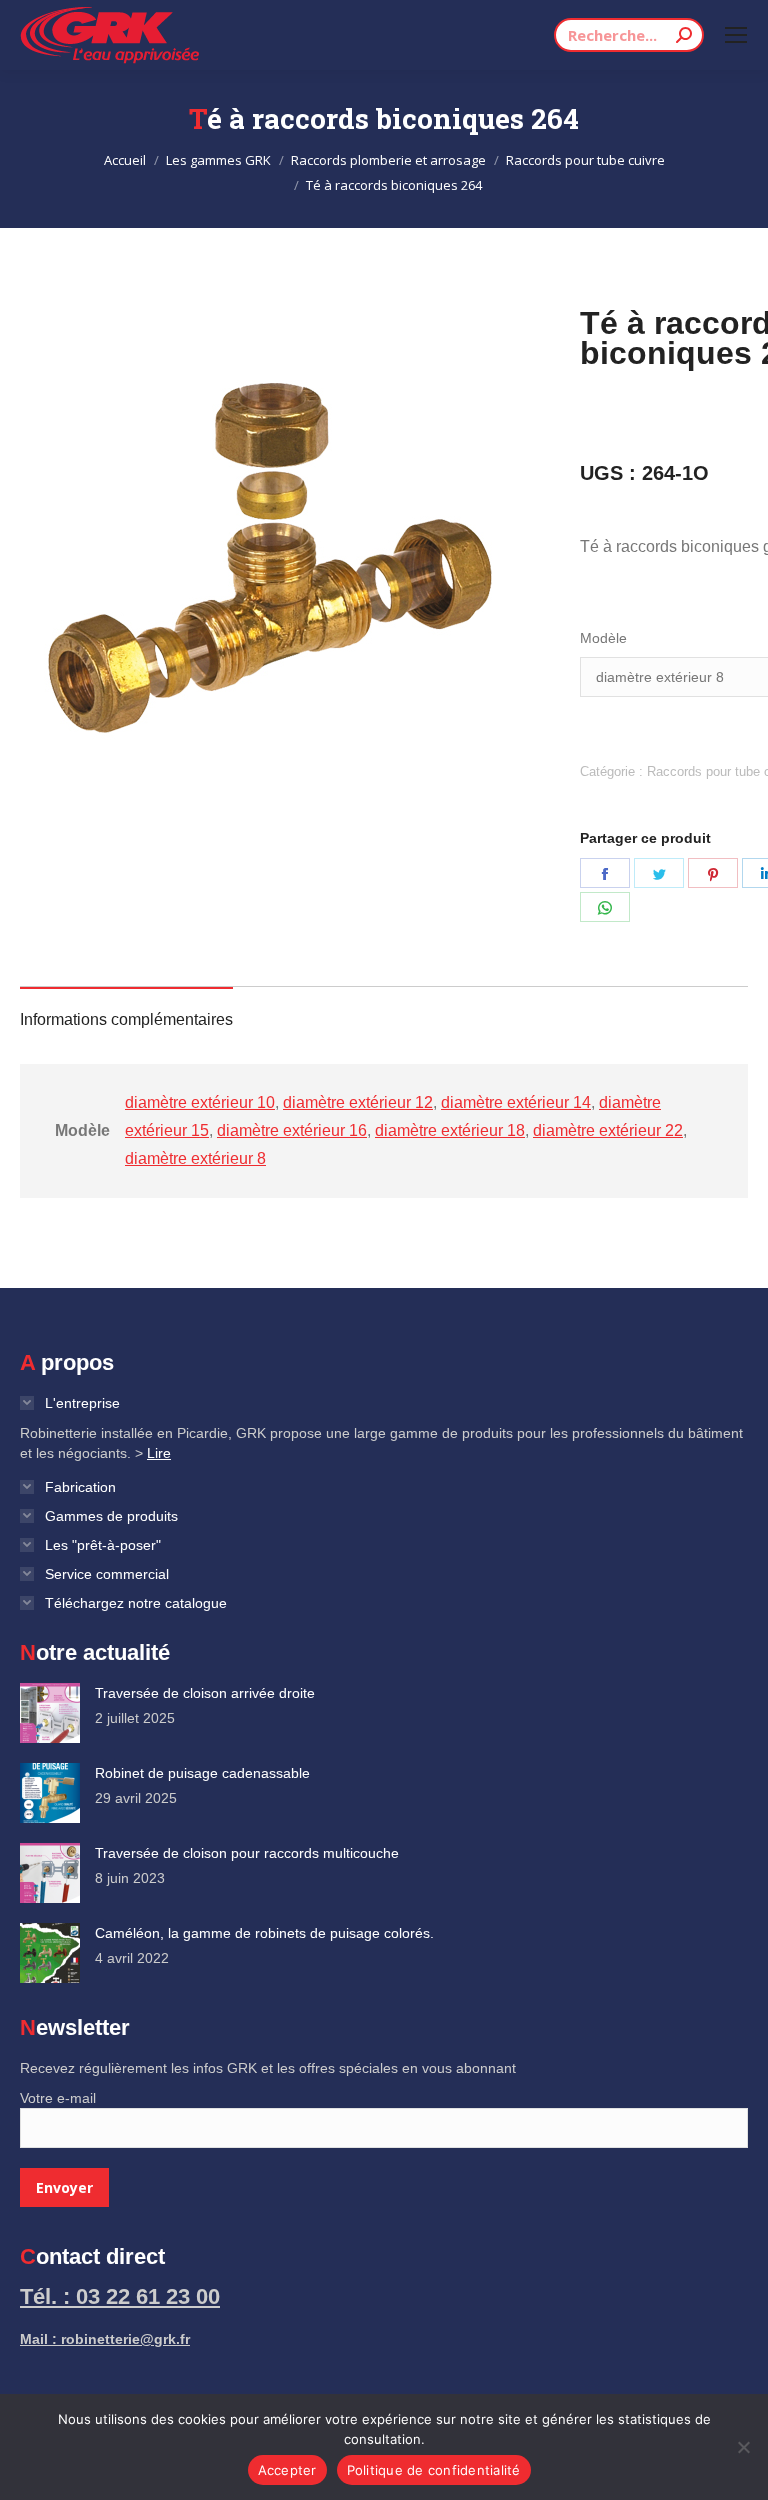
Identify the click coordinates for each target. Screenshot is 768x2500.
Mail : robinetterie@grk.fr (105, 2339)
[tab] (126, 1010)
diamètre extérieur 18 (450, 1130)
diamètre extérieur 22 (608, 1130)
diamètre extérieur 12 (358, 1102)
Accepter (287, 2470)
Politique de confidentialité (434, 2470)
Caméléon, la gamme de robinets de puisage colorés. (264, 1933)
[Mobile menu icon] (736, 35)
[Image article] (50, 1713)
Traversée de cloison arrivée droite (205, 1693)
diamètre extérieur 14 (516, 1102)
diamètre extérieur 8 (195, 1158)
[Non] (743, 2447)
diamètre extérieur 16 (292, 1130)
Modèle (603, 638)
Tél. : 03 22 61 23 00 (120, 2296)
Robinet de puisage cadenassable (202, 1773)
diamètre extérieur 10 (200, 1102)
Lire (159, 1453)
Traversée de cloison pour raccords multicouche (247, 1853)
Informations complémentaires (126, 1019)
